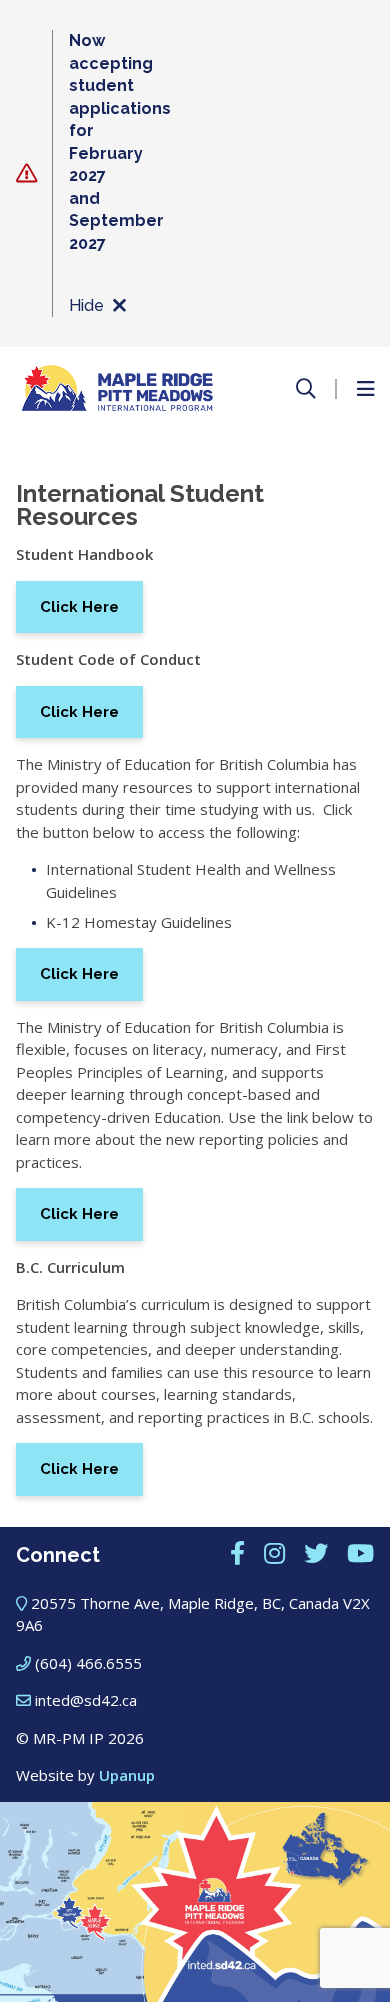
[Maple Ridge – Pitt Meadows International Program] (117, 389)
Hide (86, 305)
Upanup (127, 1775)
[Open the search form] (306, 389)
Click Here (79, 607)
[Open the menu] (365, 389)
